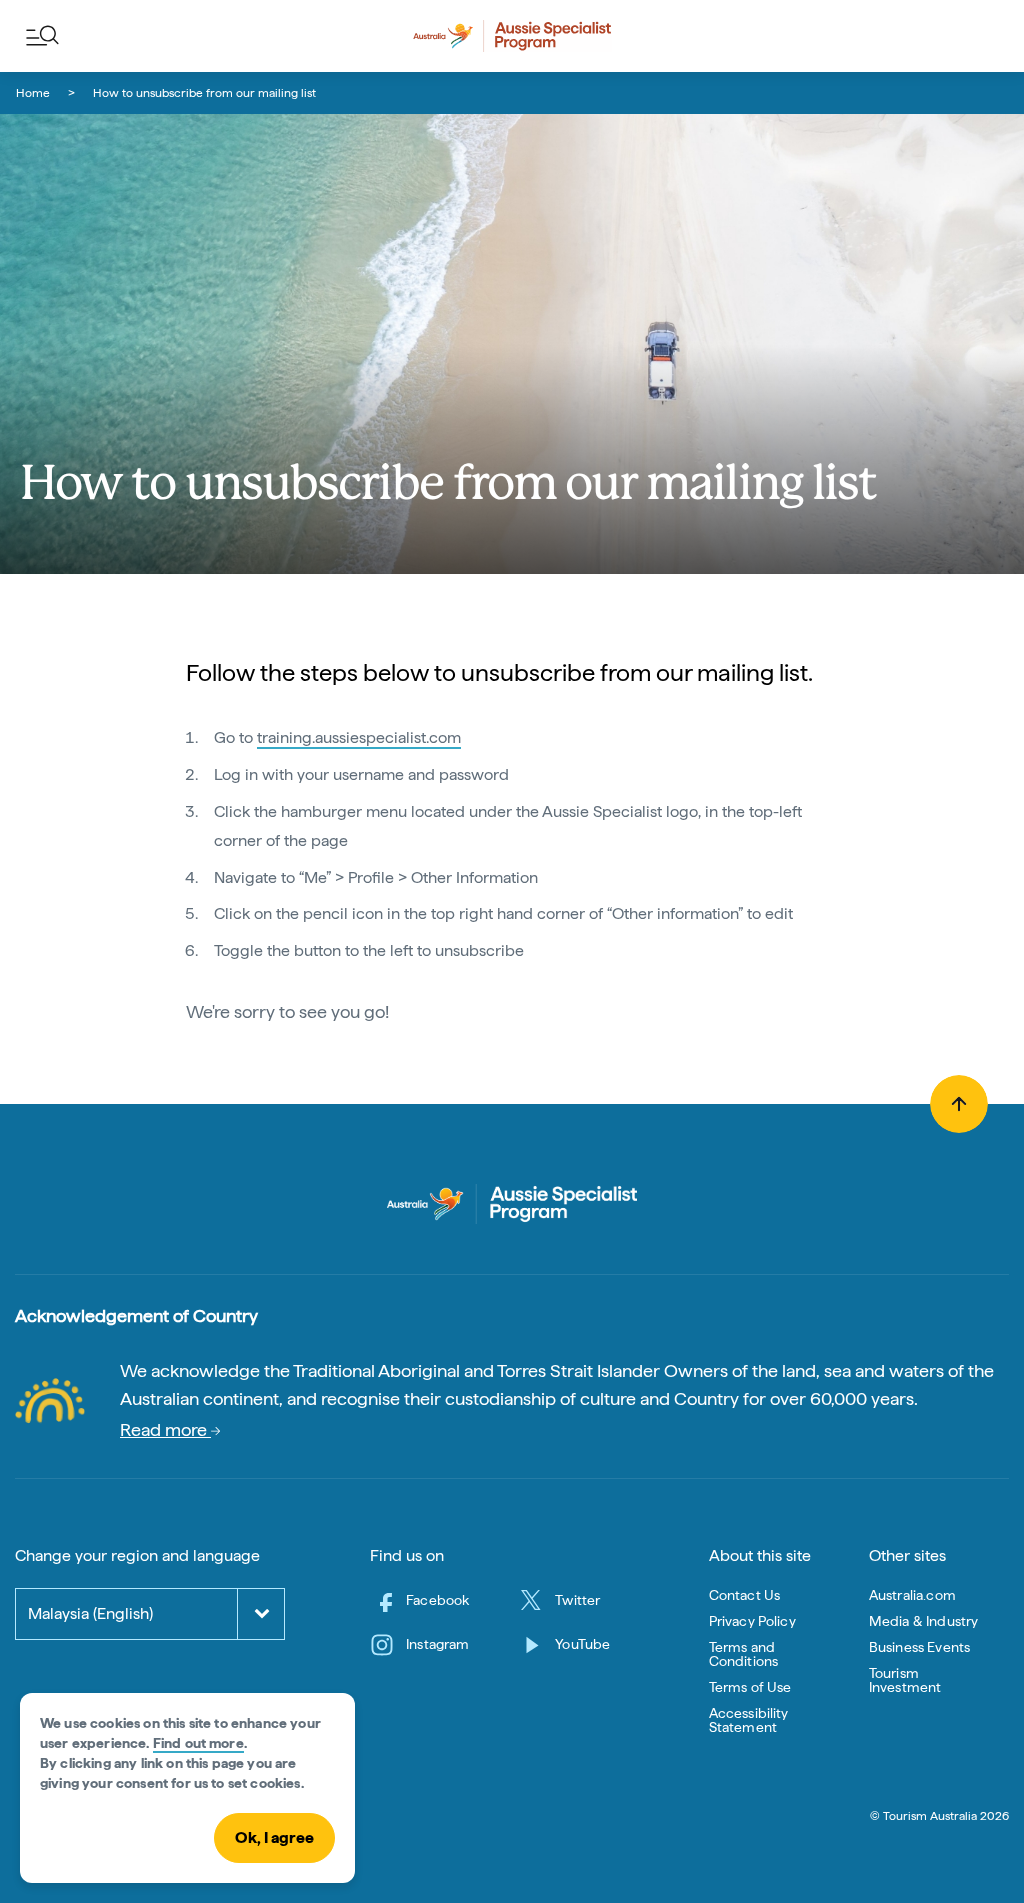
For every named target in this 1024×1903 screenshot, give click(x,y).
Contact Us (745, 1595)
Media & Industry (924, 1621)
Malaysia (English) (90, 1613)
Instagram (437, 1644)
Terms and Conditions (744, 1654)
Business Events (919, 1647)
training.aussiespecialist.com (359, 737)
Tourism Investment (905, 1680)
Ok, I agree (274, 1837)
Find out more (198, 1743)
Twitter (577, 1600)
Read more (165, 1429)
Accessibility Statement (749, 1720)
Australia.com (912, 1595)
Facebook (437, 1600)
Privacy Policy (752, 1621)
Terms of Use (750, 1687)
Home (33, 93)
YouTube (582, 1644)
